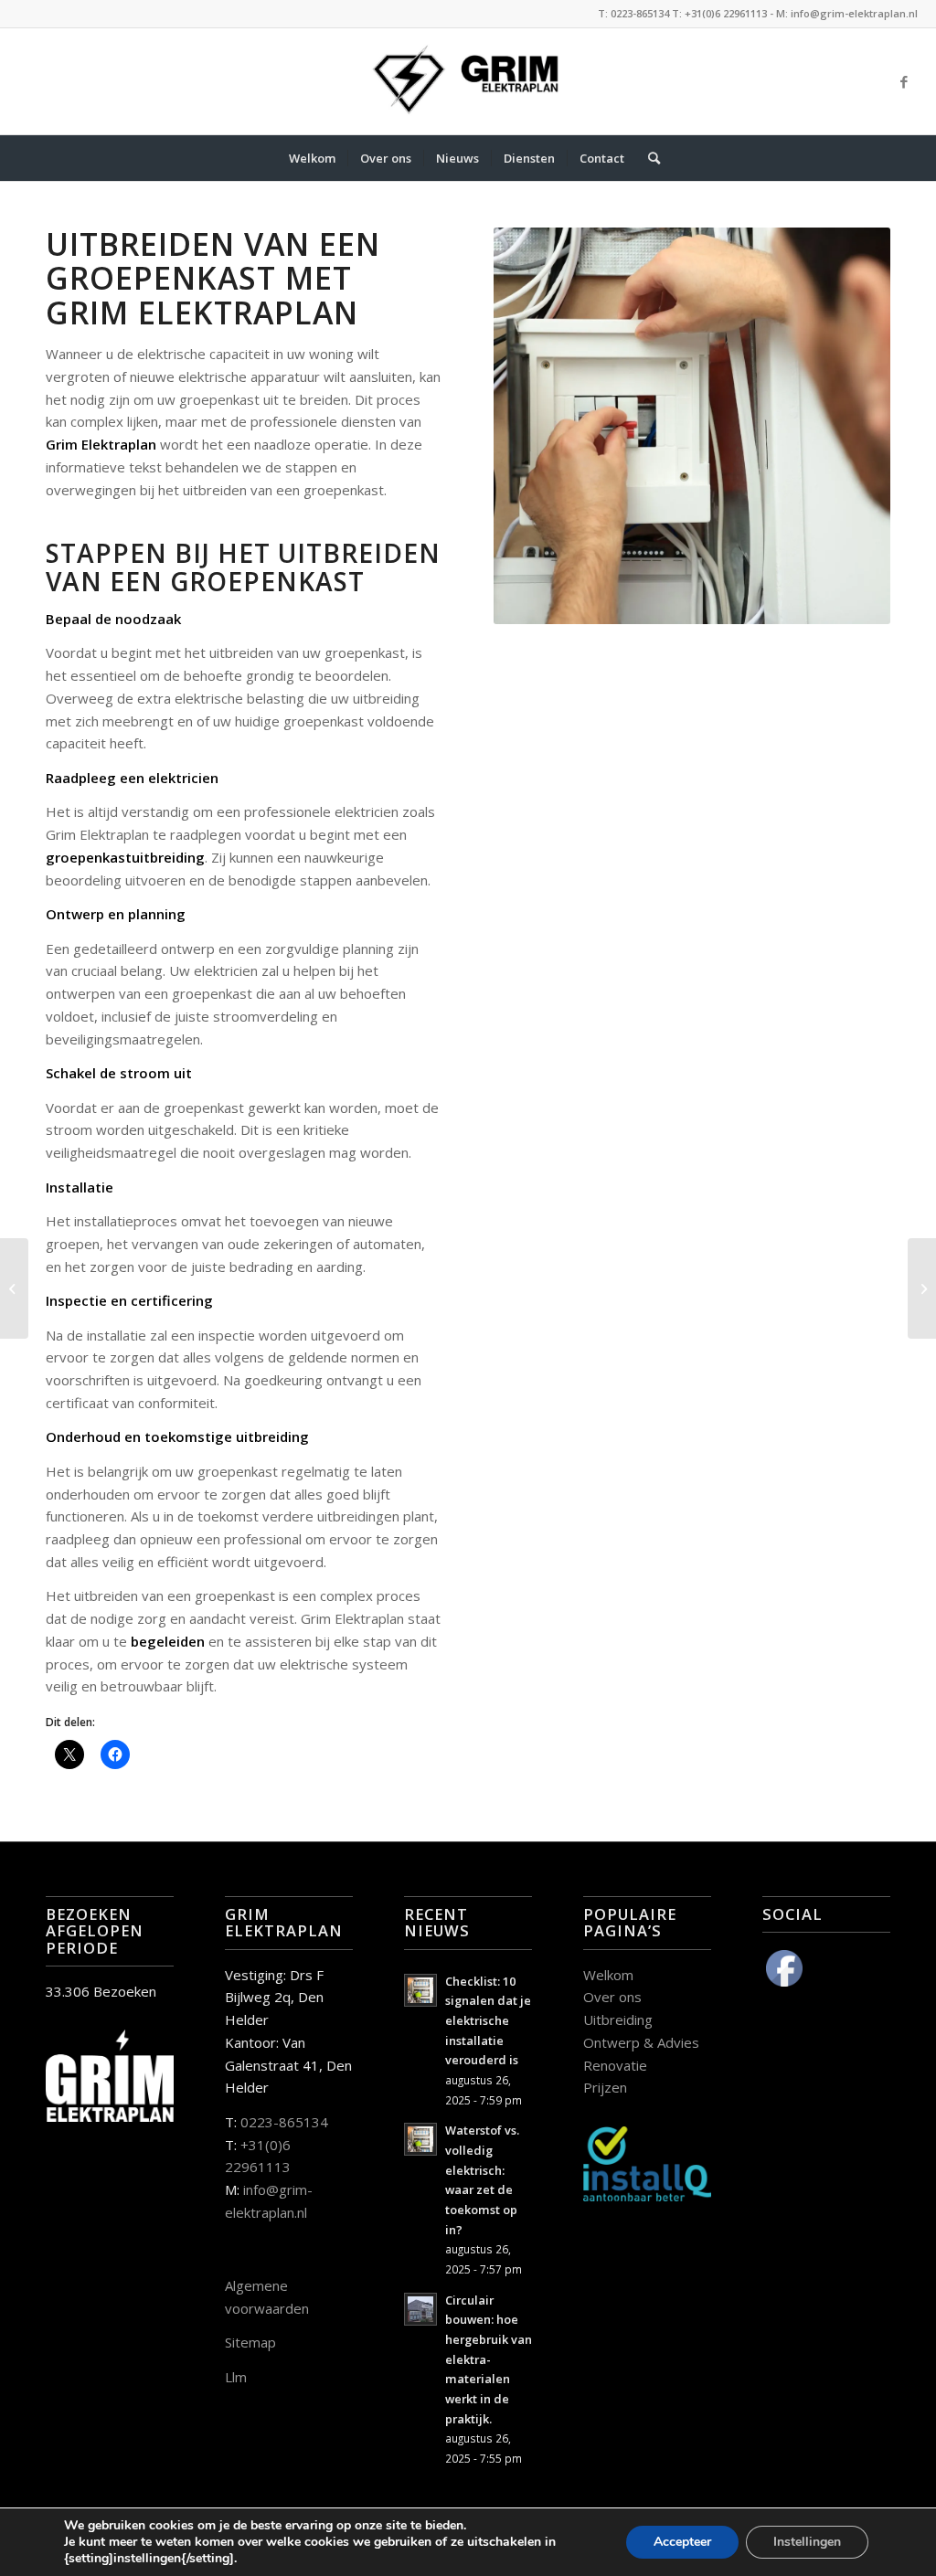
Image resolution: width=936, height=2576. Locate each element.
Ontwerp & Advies (641, 2042)
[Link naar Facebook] (904, 81)
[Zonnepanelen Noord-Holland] (14, 1288)
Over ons (612, 1997)
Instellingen (807, 2542)
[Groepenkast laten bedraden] (922, 1288)
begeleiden (168, 1641)
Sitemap (250, 2342)
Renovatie (615, 2065)
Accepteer (682, 2542)
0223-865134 (284, 2122)
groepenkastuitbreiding (125, 857)
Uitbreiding (618, 2019)
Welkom (608, 1975)
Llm (236, 2377)
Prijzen (605, 2087)
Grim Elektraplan (101, 444)
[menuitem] (312, 158)
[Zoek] (648, 158)
